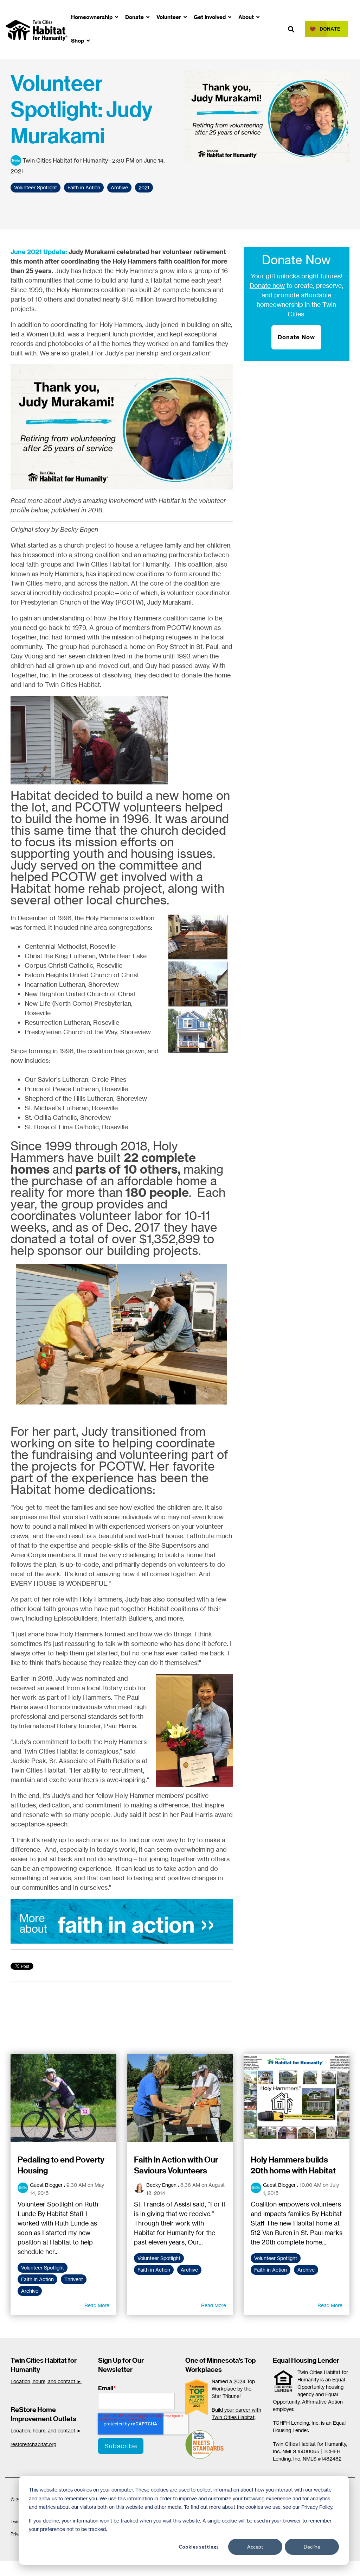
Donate (135, 17)
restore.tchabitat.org (33, 2444)
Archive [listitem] (30, 2291)
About (247, 17)
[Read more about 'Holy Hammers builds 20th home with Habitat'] (297, 2098)
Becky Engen (161, 2185)
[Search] (291, 29)
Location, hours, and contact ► (46, 2381)
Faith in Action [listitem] (37, 2279)
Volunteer (169, 17)
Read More (97, 2305)
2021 (144, 188)
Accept (255, 2547)
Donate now (267, 285)
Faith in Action (84, 188)
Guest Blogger (46, 2185)
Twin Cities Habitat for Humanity (65, 160)
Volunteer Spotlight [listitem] (43, 2268)
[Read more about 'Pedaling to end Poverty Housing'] (63, 2098)
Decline (312, 2547)
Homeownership (92, 17)
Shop (78, 41)
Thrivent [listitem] (74, 2279)
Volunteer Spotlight (36, 188)
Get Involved (210, 17)
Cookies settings (199, 2547)
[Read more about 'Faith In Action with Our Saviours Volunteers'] (180, 2098)
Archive (119, 188)
